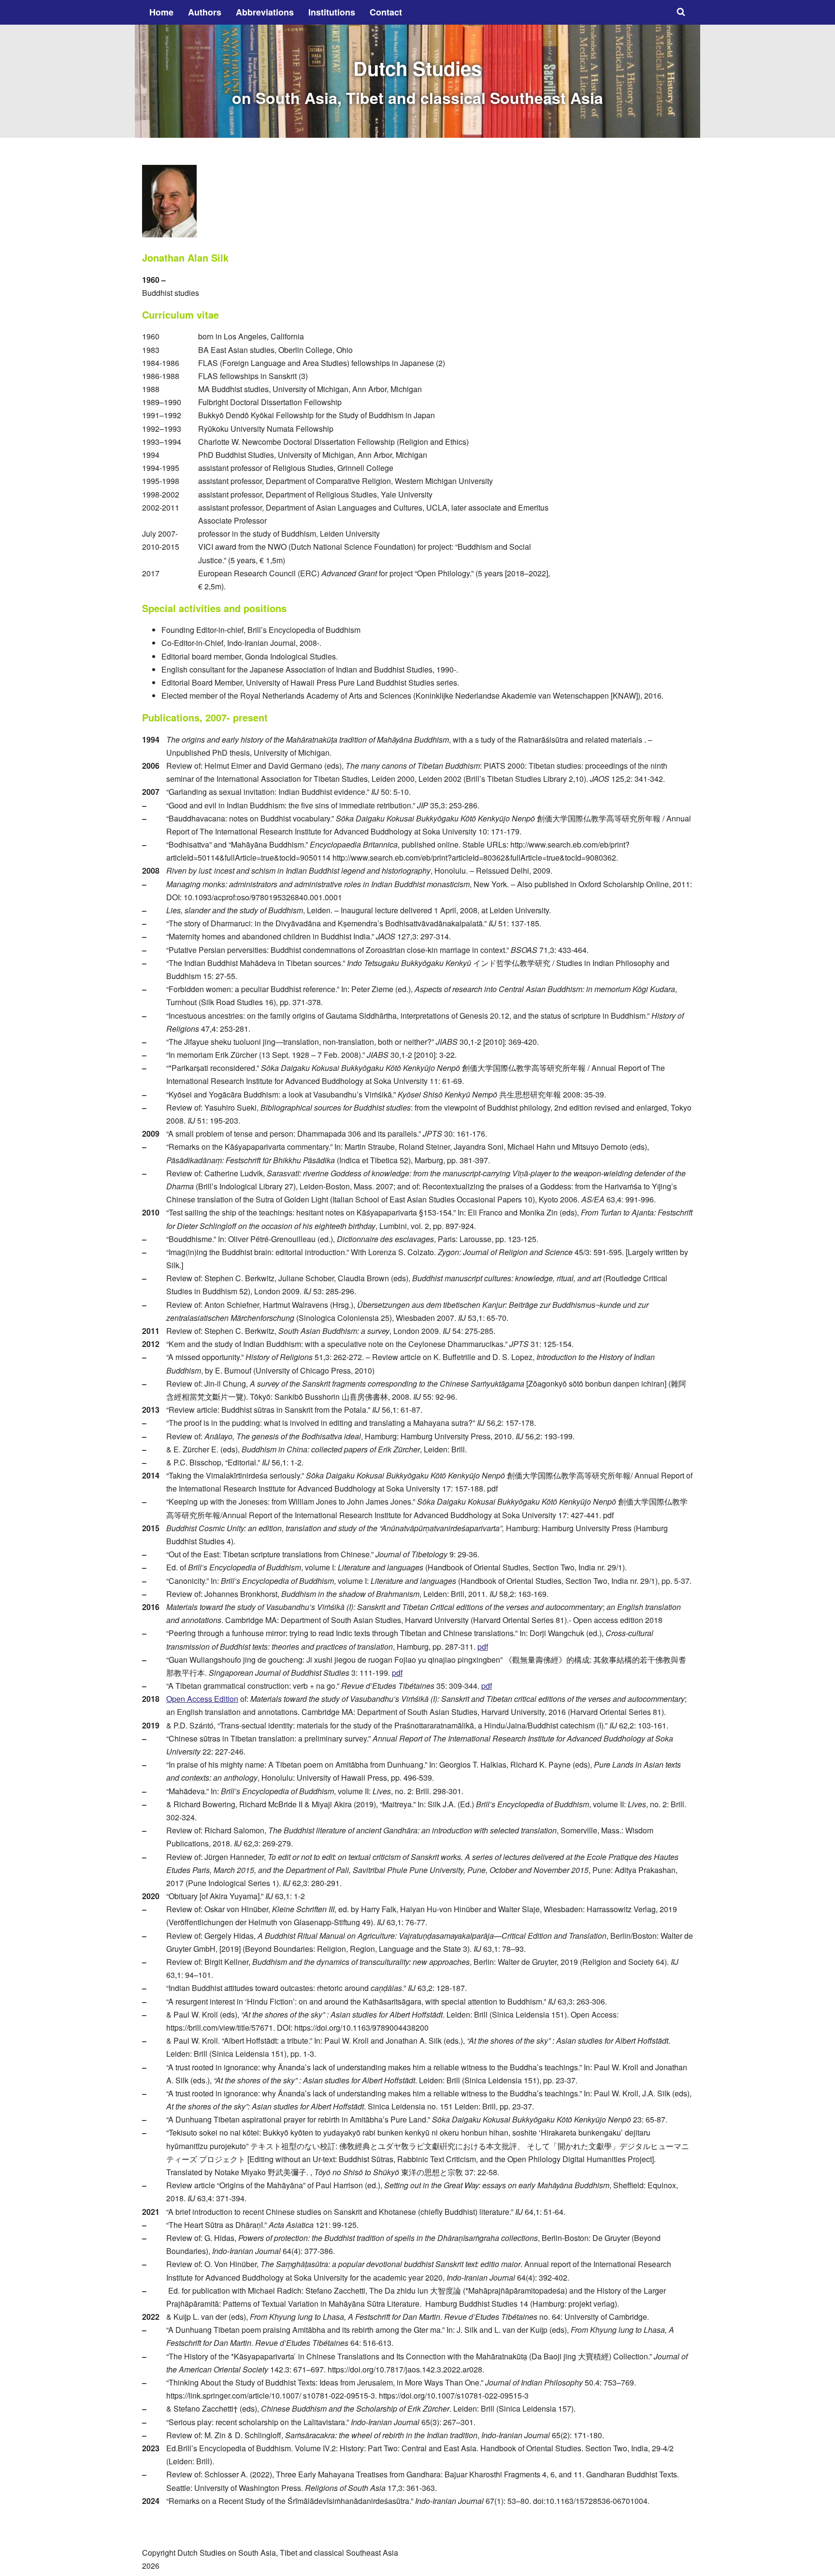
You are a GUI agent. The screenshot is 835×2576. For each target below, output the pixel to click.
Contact (386, 12)
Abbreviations (265, 12)
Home (161, 12)
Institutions (332, 12)
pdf (483, 1647)
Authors (205, 12)
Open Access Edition (202, 1699)
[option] (417, 81)
